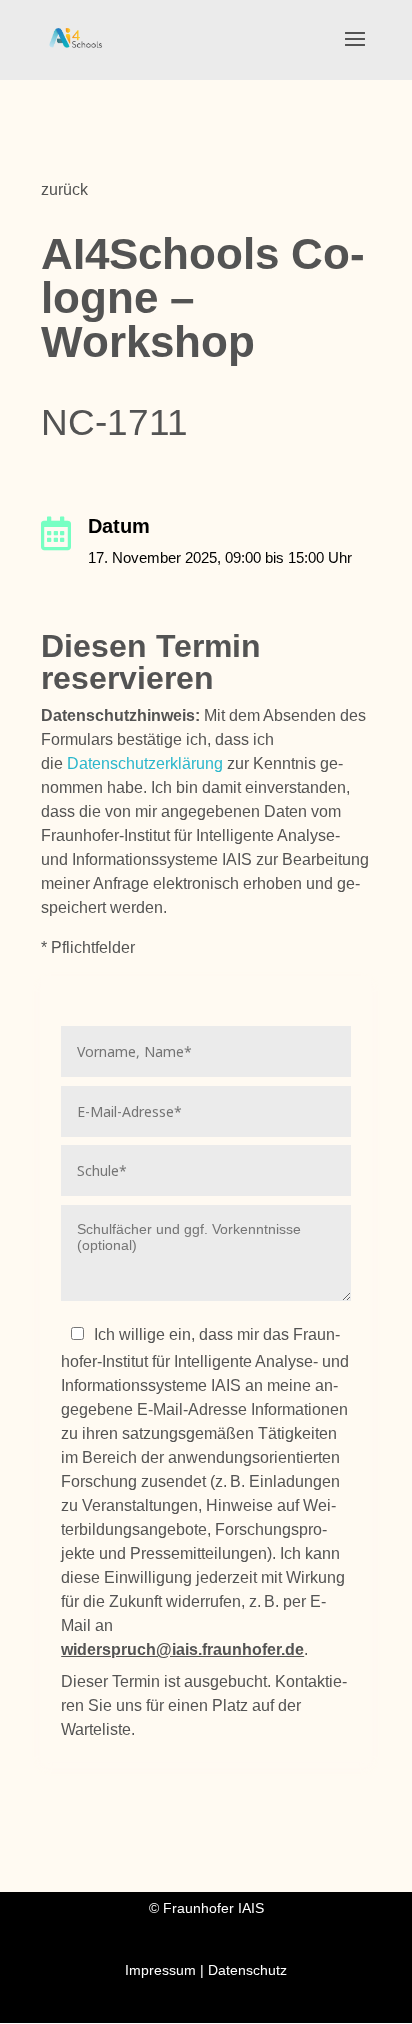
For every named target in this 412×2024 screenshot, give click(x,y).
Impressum (162, 1970)
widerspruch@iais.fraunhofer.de (182, 1649)
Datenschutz (247, 1970)
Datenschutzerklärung (145, 763)
